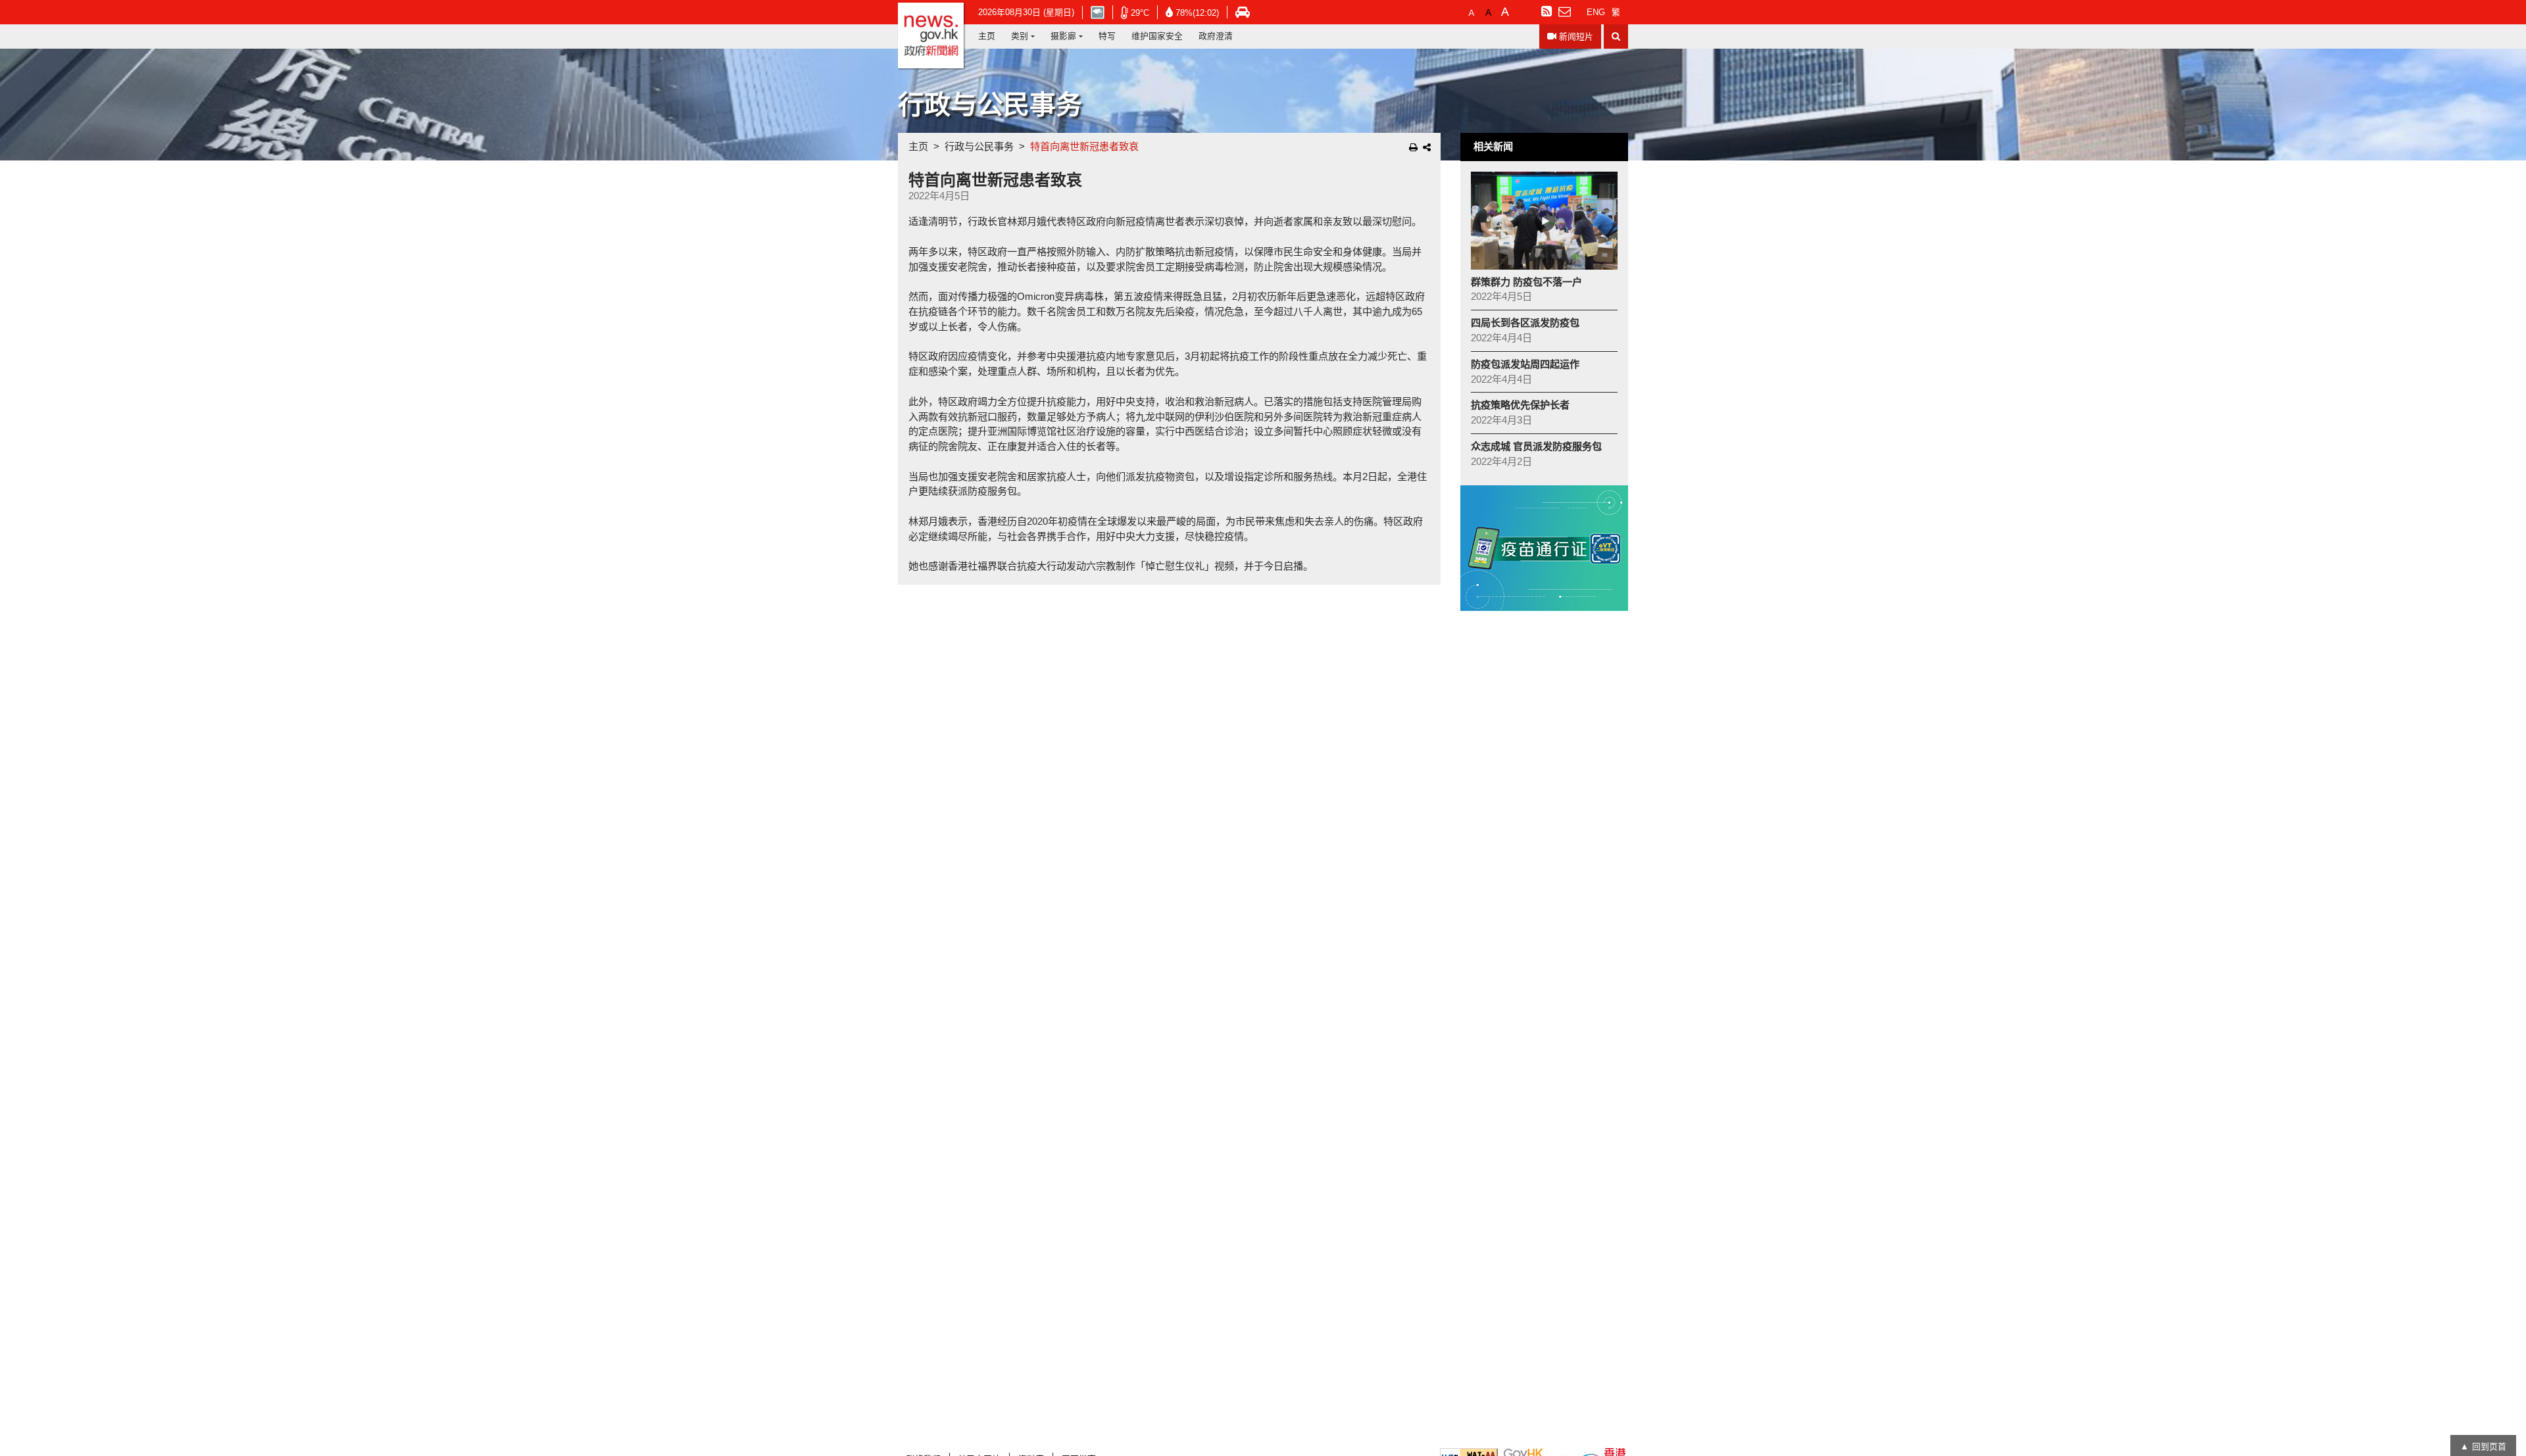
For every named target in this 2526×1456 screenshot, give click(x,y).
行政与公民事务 (979, 146)
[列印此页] (1413, 147)
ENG (1596, 12)
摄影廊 (1063, 36)
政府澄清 (1216, 36)
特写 (1107, 36)
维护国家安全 (1157, 36)
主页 (987, 36)
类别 (1020, 36)
